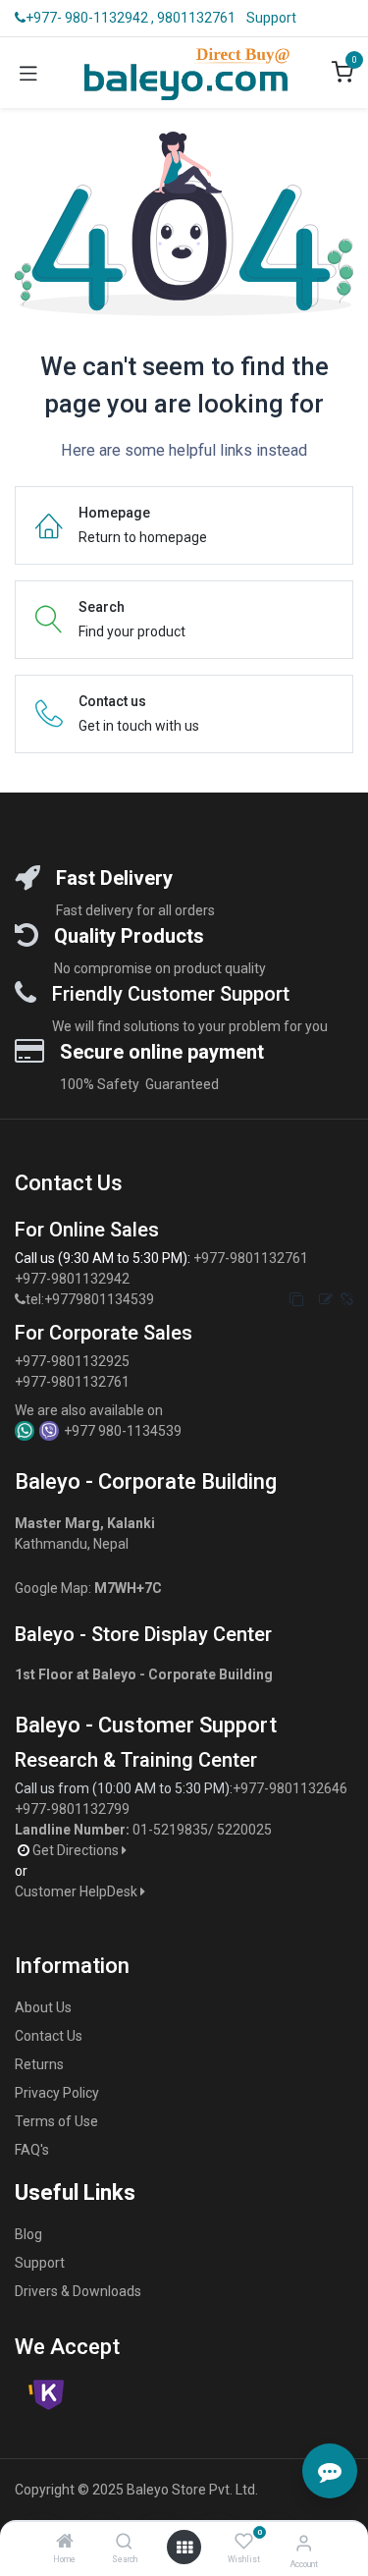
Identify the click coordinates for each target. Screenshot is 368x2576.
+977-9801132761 (251, 1258)
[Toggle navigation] (28, 73)
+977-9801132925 (72, 1361)
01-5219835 (170, 1830)
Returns (39, 2064)
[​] (20, 1300)
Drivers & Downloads (78, 2291)
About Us (43, 2007)
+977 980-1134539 (123, 1431)
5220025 (244, 1830)
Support (271, 18)
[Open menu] (184, 2548)
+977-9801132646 (291, 1788)
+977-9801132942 (74, 1279)
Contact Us (49, 2036)
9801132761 (196, 18)
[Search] (124, 2543)
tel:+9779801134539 (90, 1299)
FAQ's (32, 2150)
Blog (28, 2234)
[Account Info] (304, 2543)
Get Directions (77, 1850)
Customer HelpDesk (78, 1891)
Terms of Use (56, 2121)
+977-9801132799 (72, 1809)
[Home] (65, 2543)
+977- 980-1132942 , (90, 18)
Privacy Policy (57, 2093)
